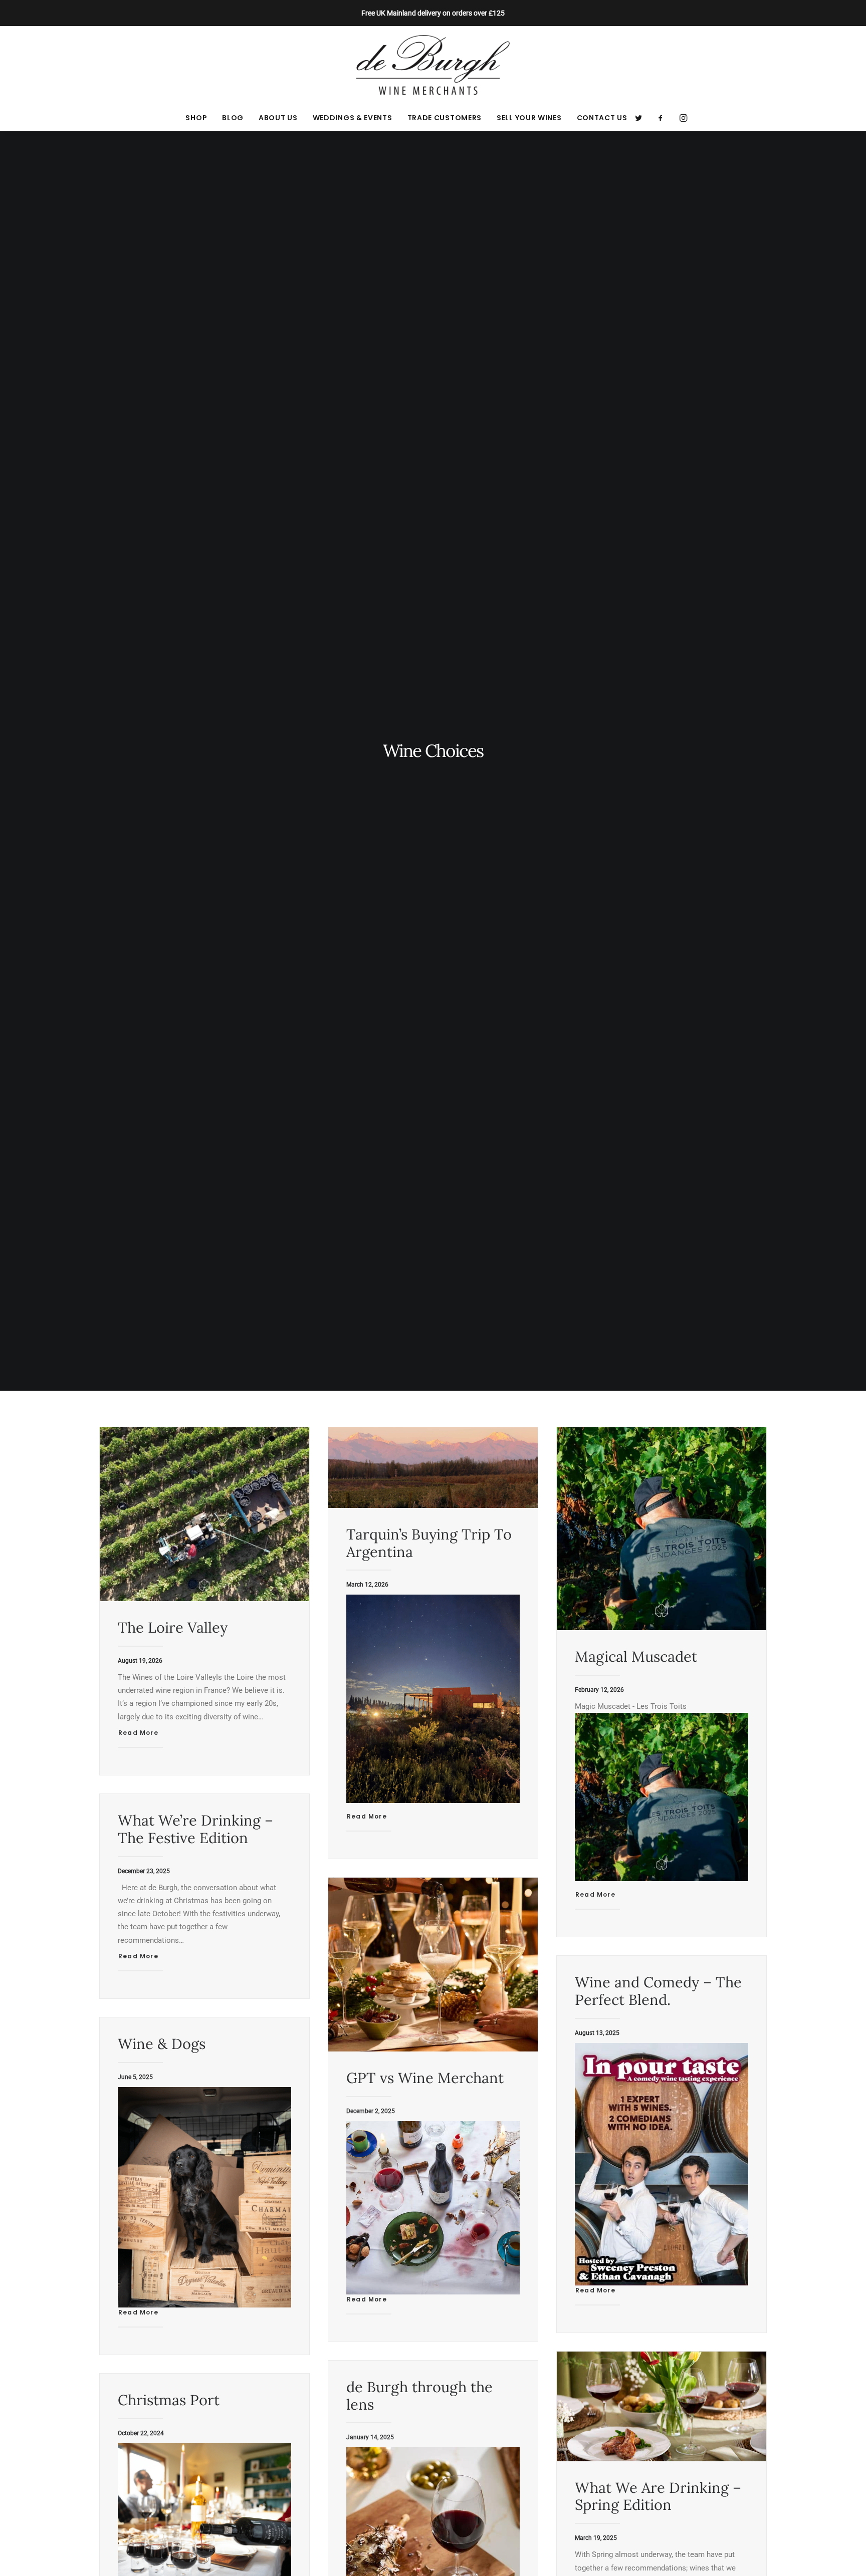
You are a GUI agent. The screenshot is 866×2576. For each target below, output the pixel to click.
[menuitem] (196, 118)
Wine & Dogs (162, 2044)
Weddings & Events (353, 118)
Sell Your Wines (529, 118)
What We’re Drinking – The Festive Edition (195, 1829)
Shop (196, 118)
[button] (642, 118)
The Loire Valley (173, 1627)
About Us (278, 118)
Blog (233, 118)
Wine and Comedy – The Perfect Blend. (658, 1991)
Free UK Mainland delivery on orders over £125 (433, 13)
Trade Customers (445, 118)
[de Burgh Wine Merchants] (433, 65)
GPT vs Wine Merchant (425, 2078)
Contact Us (602, 118)
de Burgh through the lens (419, 2396)
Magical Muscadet (636, 1656)
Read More (138, 1733)
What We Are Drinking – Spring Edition (658, 2496)
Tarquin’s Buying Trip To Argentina (429, 1543)
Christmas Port (169, 2400)
